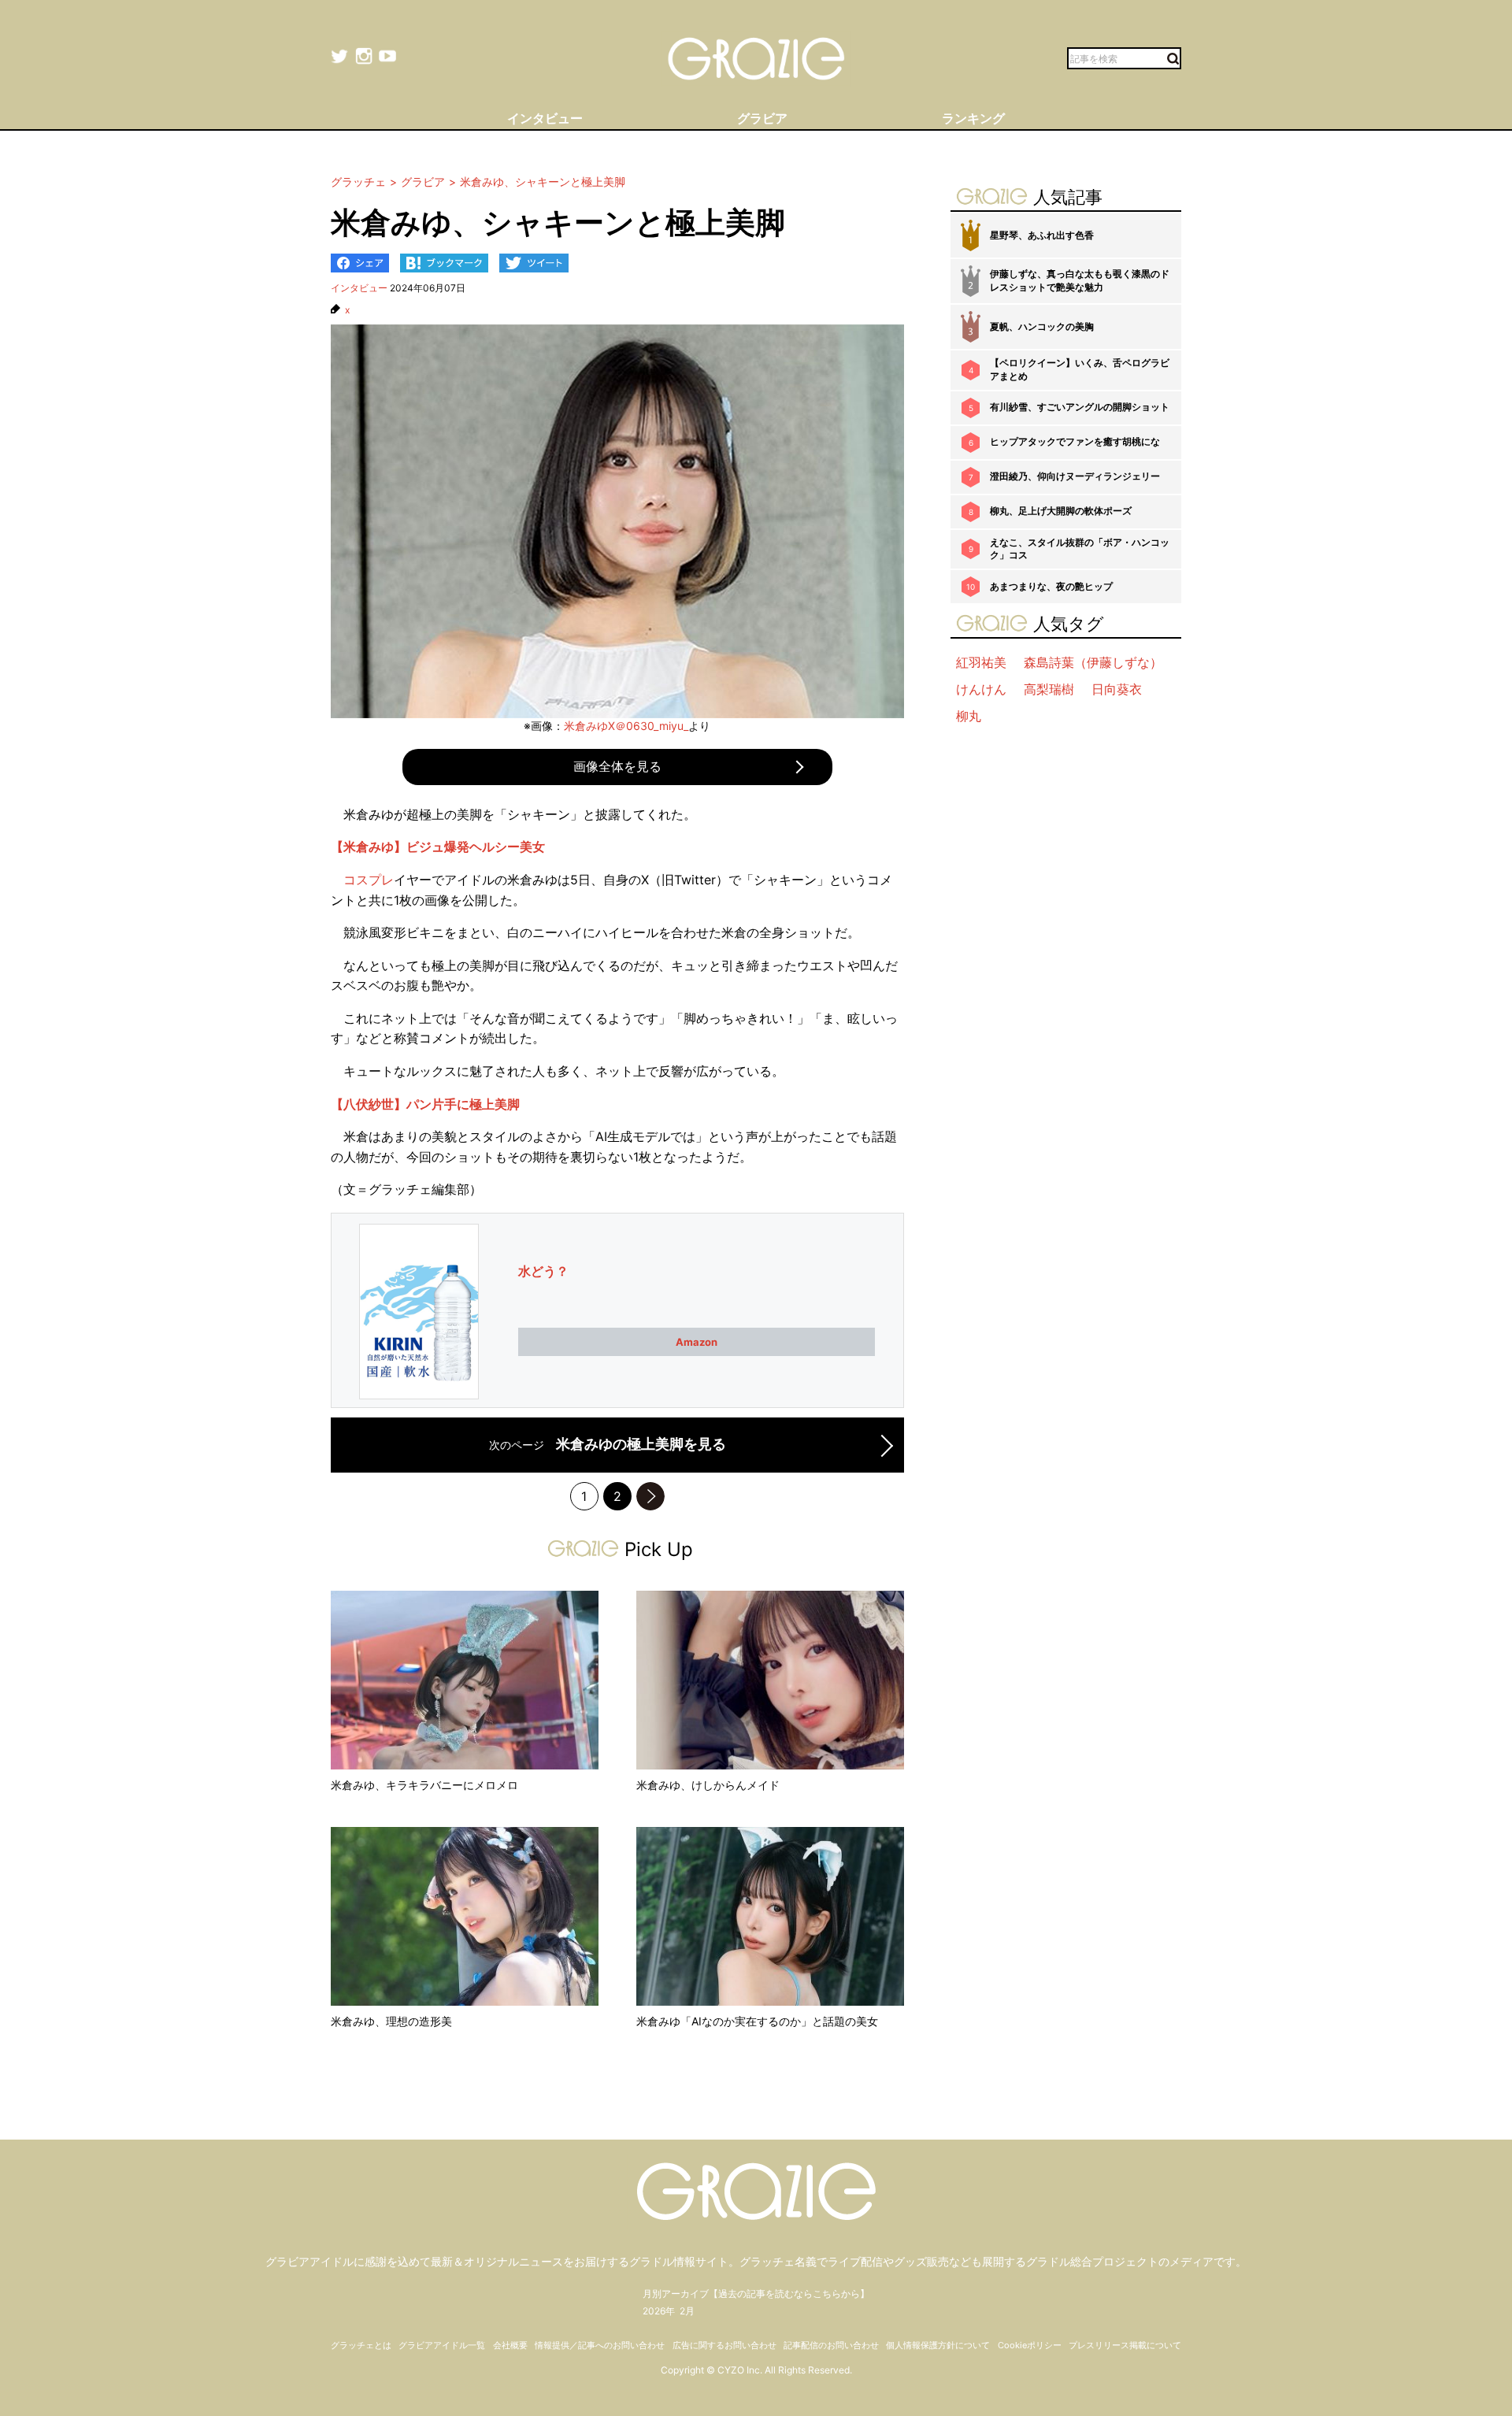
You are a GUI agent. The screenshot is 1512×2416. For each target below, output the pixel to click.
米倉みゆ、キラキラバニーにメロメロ (424, 1785)
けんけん (981, 689)
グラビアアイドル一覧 (442, 2345)
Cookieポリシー (1030, 2345)
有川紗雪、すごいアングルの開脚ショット (1080, 407)
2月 (687, 2311)
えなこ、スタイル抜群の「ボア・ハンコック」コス (1080, 549)
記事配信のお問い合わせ (831, 2345)
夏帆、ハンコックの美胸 (1042, 326)
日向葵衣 (1117, 689)
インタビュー (359, 288)
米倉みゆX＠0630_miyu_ (626, 726)
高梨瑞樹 (1049, 689)
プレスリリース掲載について (1125, 2345)
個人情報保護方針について (938, 2345)
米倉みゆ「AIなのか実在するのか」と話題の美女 (757, 2021)
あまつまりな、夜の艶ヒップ (1051, 586)
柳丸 (969, 716)
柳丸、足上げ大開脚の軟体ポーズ (1061, 511)
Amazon (697, 1342)
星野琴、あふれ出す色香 (1042, 235)
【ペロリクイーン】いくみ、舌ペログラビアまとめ (1080, 369)
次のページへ (650, 1496)
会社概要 (510, 2345)
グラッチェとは (361, 2345)
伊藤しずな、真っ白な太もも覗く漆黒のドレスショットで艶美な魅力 (1080, 280)
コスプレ (369, 880)
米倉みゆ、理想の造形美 (391, 2021)
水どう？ (543, 1271)
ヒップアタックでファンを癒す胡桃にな (1075, 441)
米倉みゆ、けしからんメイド (708, 1785)
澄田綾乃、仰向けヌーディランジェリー (1075, 476)
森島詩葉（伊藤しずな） (1093, 662)
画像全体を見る (617, 766)
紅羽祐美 (981, 662)
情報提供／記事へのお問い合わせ (600, 2345)
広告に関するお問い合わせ (724, 2345)
